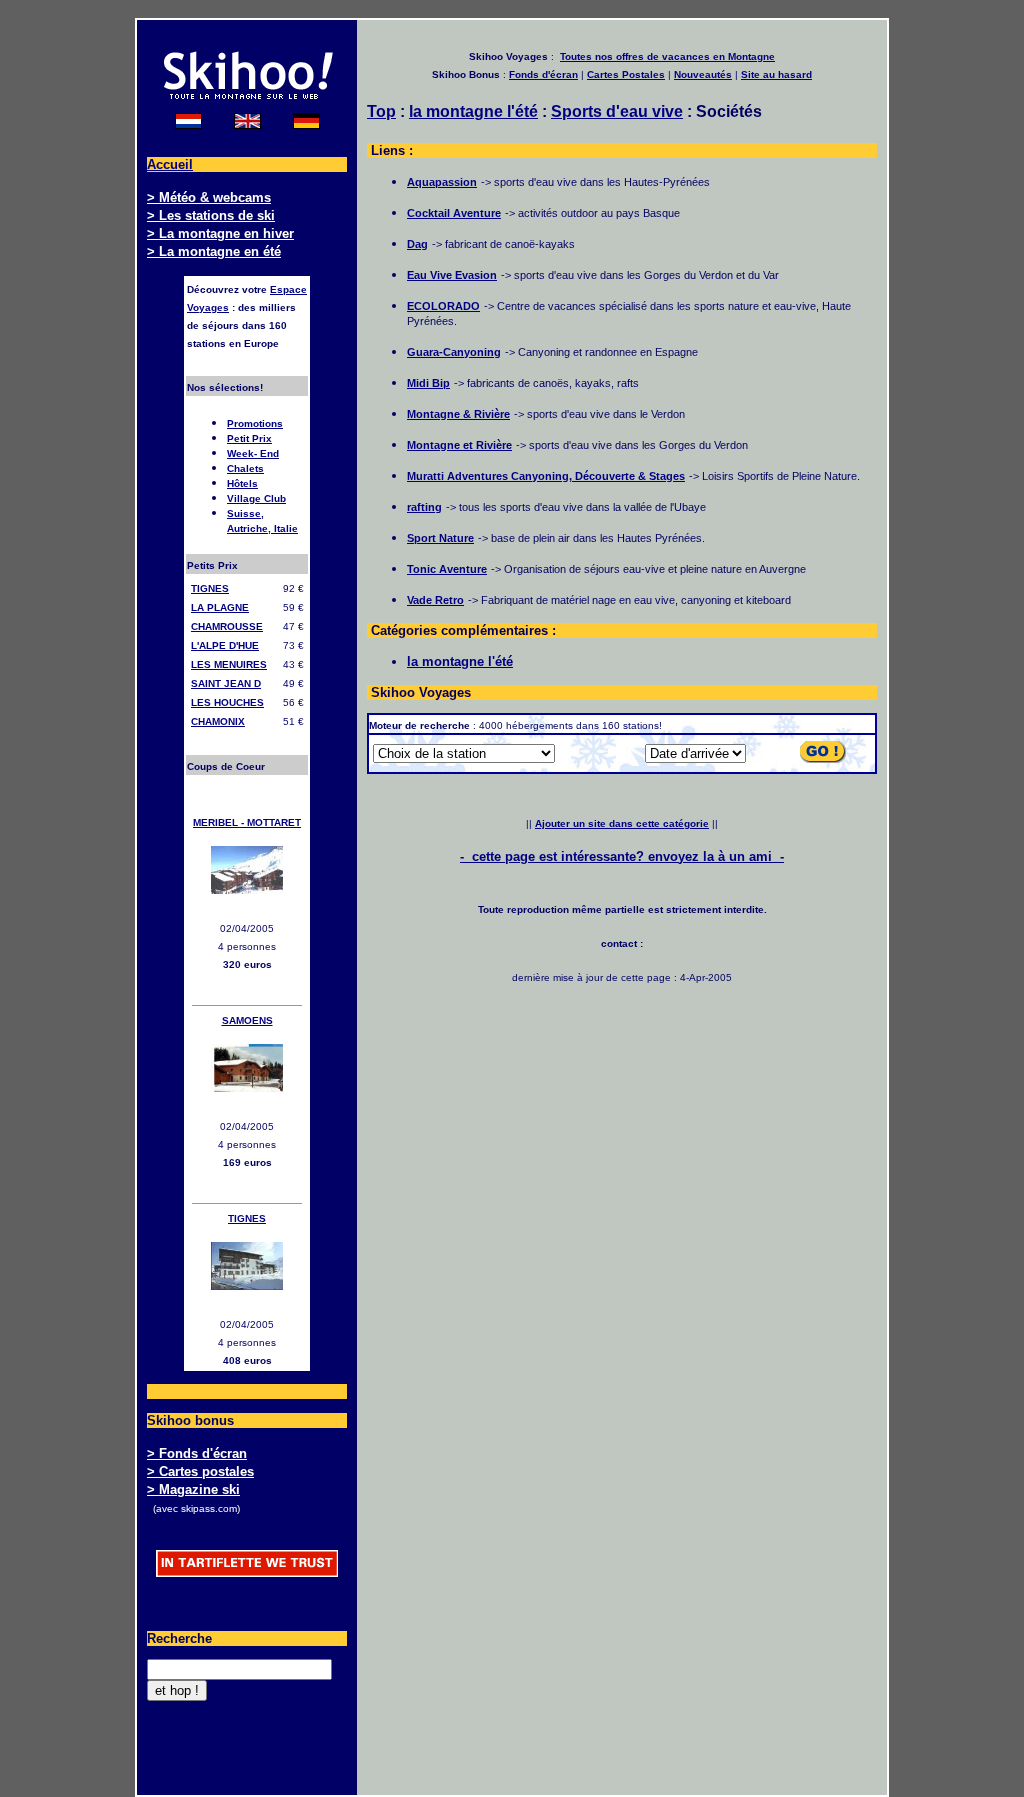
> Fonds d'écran (197, 1453)
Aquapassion (442, 182)
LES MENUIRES (229, 664)
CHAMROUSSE (227, 626)
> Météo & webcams (209, 197)
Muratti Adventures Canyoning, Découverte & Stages (546, 476)
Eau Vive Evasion (452, 275)
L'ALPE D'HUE (225, 645)
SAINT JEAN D (226, 683)
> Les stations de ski (211, 215)
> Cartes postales (200, 1471)
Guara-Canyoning (454, 352)
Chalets (245, 468)
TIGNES (210, 588)
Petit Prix (249, 438)
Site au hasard (776, 74)
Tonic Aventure (447, 569)
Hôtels (242, 483)
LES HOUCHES (227, 702)
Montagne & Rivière (458, 414)
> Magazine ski (193, 1489)
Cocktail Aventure (454, 213)
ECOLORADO (443, 306)
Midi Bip (428, 383)
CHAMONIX (218, 721)
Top (381, 111)
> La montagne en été (214, 251)
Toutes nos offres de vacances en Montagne (667, 56)
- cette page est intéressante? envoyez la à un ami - (622, 856)
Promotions (255, 423)
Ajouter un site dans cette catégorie (622, 823)
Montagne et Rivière (459, 445)
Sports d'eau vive (617, 111)
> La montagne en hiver (220, 233)
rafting (424, 507)
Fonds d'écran (543, 74)
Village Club (256, 498)
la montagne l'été (473, 111)
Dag (417, 244)
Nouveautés (703, 74)
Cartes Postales (626, 74)
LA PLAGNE (220, 607)
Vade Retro (435, 600)
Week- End (253, 453)
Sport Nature (440, 538)
